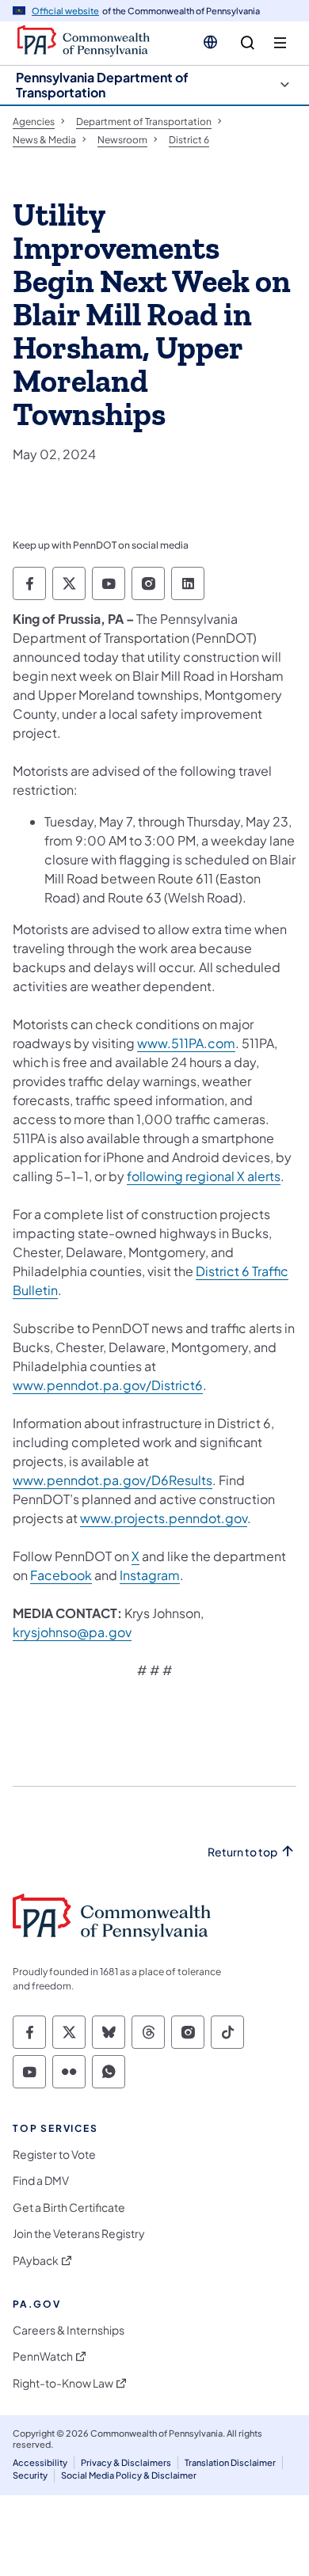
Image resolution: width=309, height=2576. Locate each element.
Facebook (61, 1575)
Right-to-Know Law (63, 2383)
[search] (248, 43)
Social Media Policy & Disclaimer (129, 2475)
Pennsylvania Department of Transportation (102, 85)
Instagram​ (150, 1575)
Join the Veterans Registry (79, 2234)
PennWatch (43, 2356)
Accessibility (40, 2462)
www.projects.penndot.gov (164, 1518)
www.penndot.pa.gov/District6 (108, 1385)
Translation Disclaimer (230, 2462)
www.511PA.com (186, 1043)
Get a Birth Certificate (69, 2207)
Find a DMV (41, 2181)
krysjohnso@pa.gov (72, 1632)
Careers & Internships (69, 2330)
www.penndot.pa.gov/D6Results (113, 1480)
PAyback (36, 2261)
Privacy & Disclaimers (126, 2462)
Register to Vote (54, 2154)
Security (30, 2475)
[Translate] (210, 42)
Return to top (242, 1852)
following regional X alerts (204, 1176)
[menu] (280, 43)
